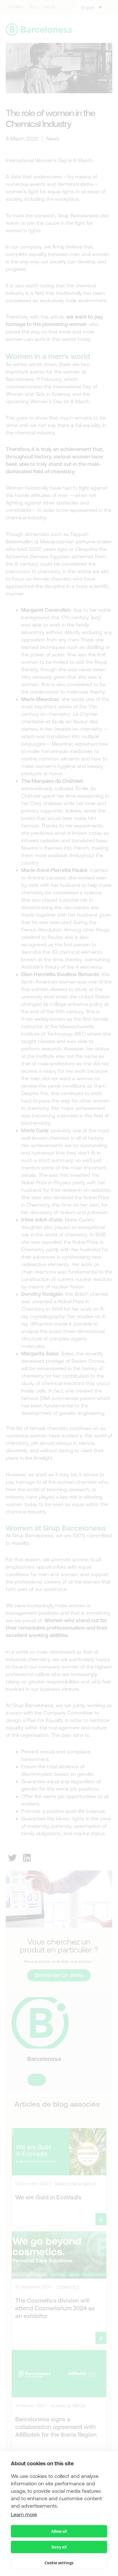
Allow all (59, 2531)
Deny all (59, 2547)
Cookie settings (59, 2563)
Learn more (24, 2514)
